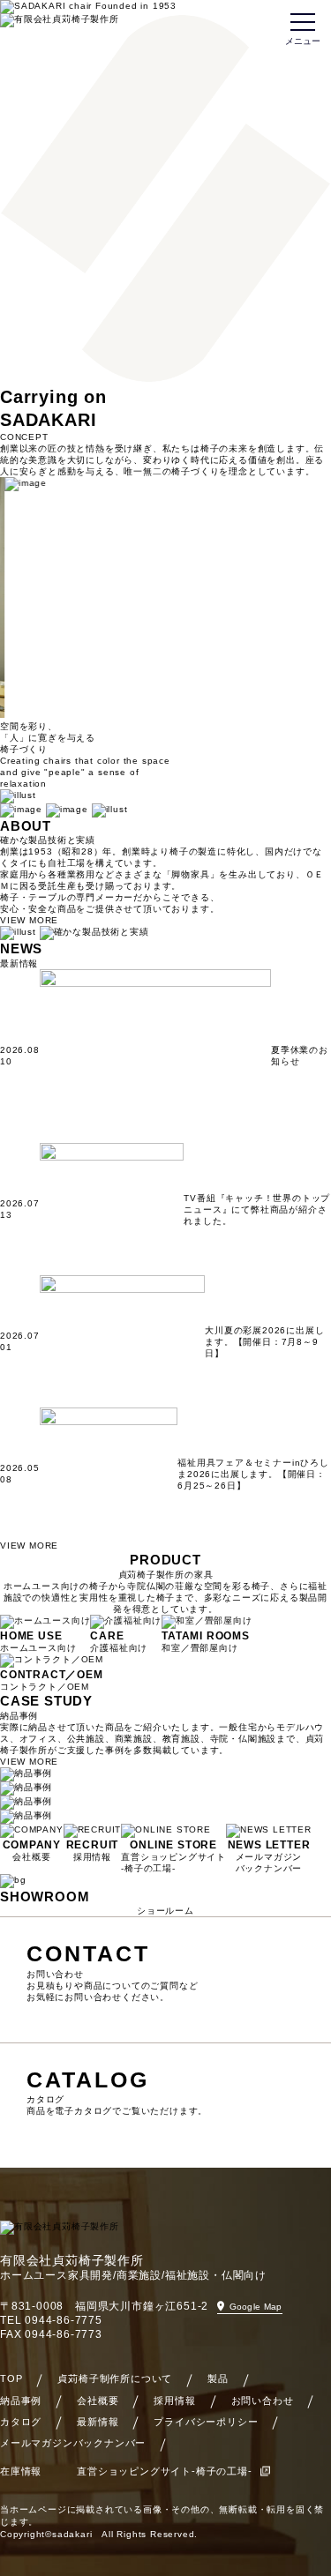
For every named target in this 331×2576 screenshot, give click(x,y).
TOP (11, 2378)
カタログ (21, 2422)
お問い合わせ (263, 2401)
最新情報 (98, 2422)
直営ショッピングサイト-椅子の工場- (164, 2471)
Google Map (256, 2307)
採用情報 (174, 2401)
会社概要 (98, 2401)
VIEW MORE (29, 920)
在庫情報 (21, 2471)
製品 (218, 2378)
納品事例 (21, 2401)
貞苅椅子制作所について (115, 2378)
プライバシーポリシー (206, 2422)
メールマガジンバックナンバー (73, 2443)
